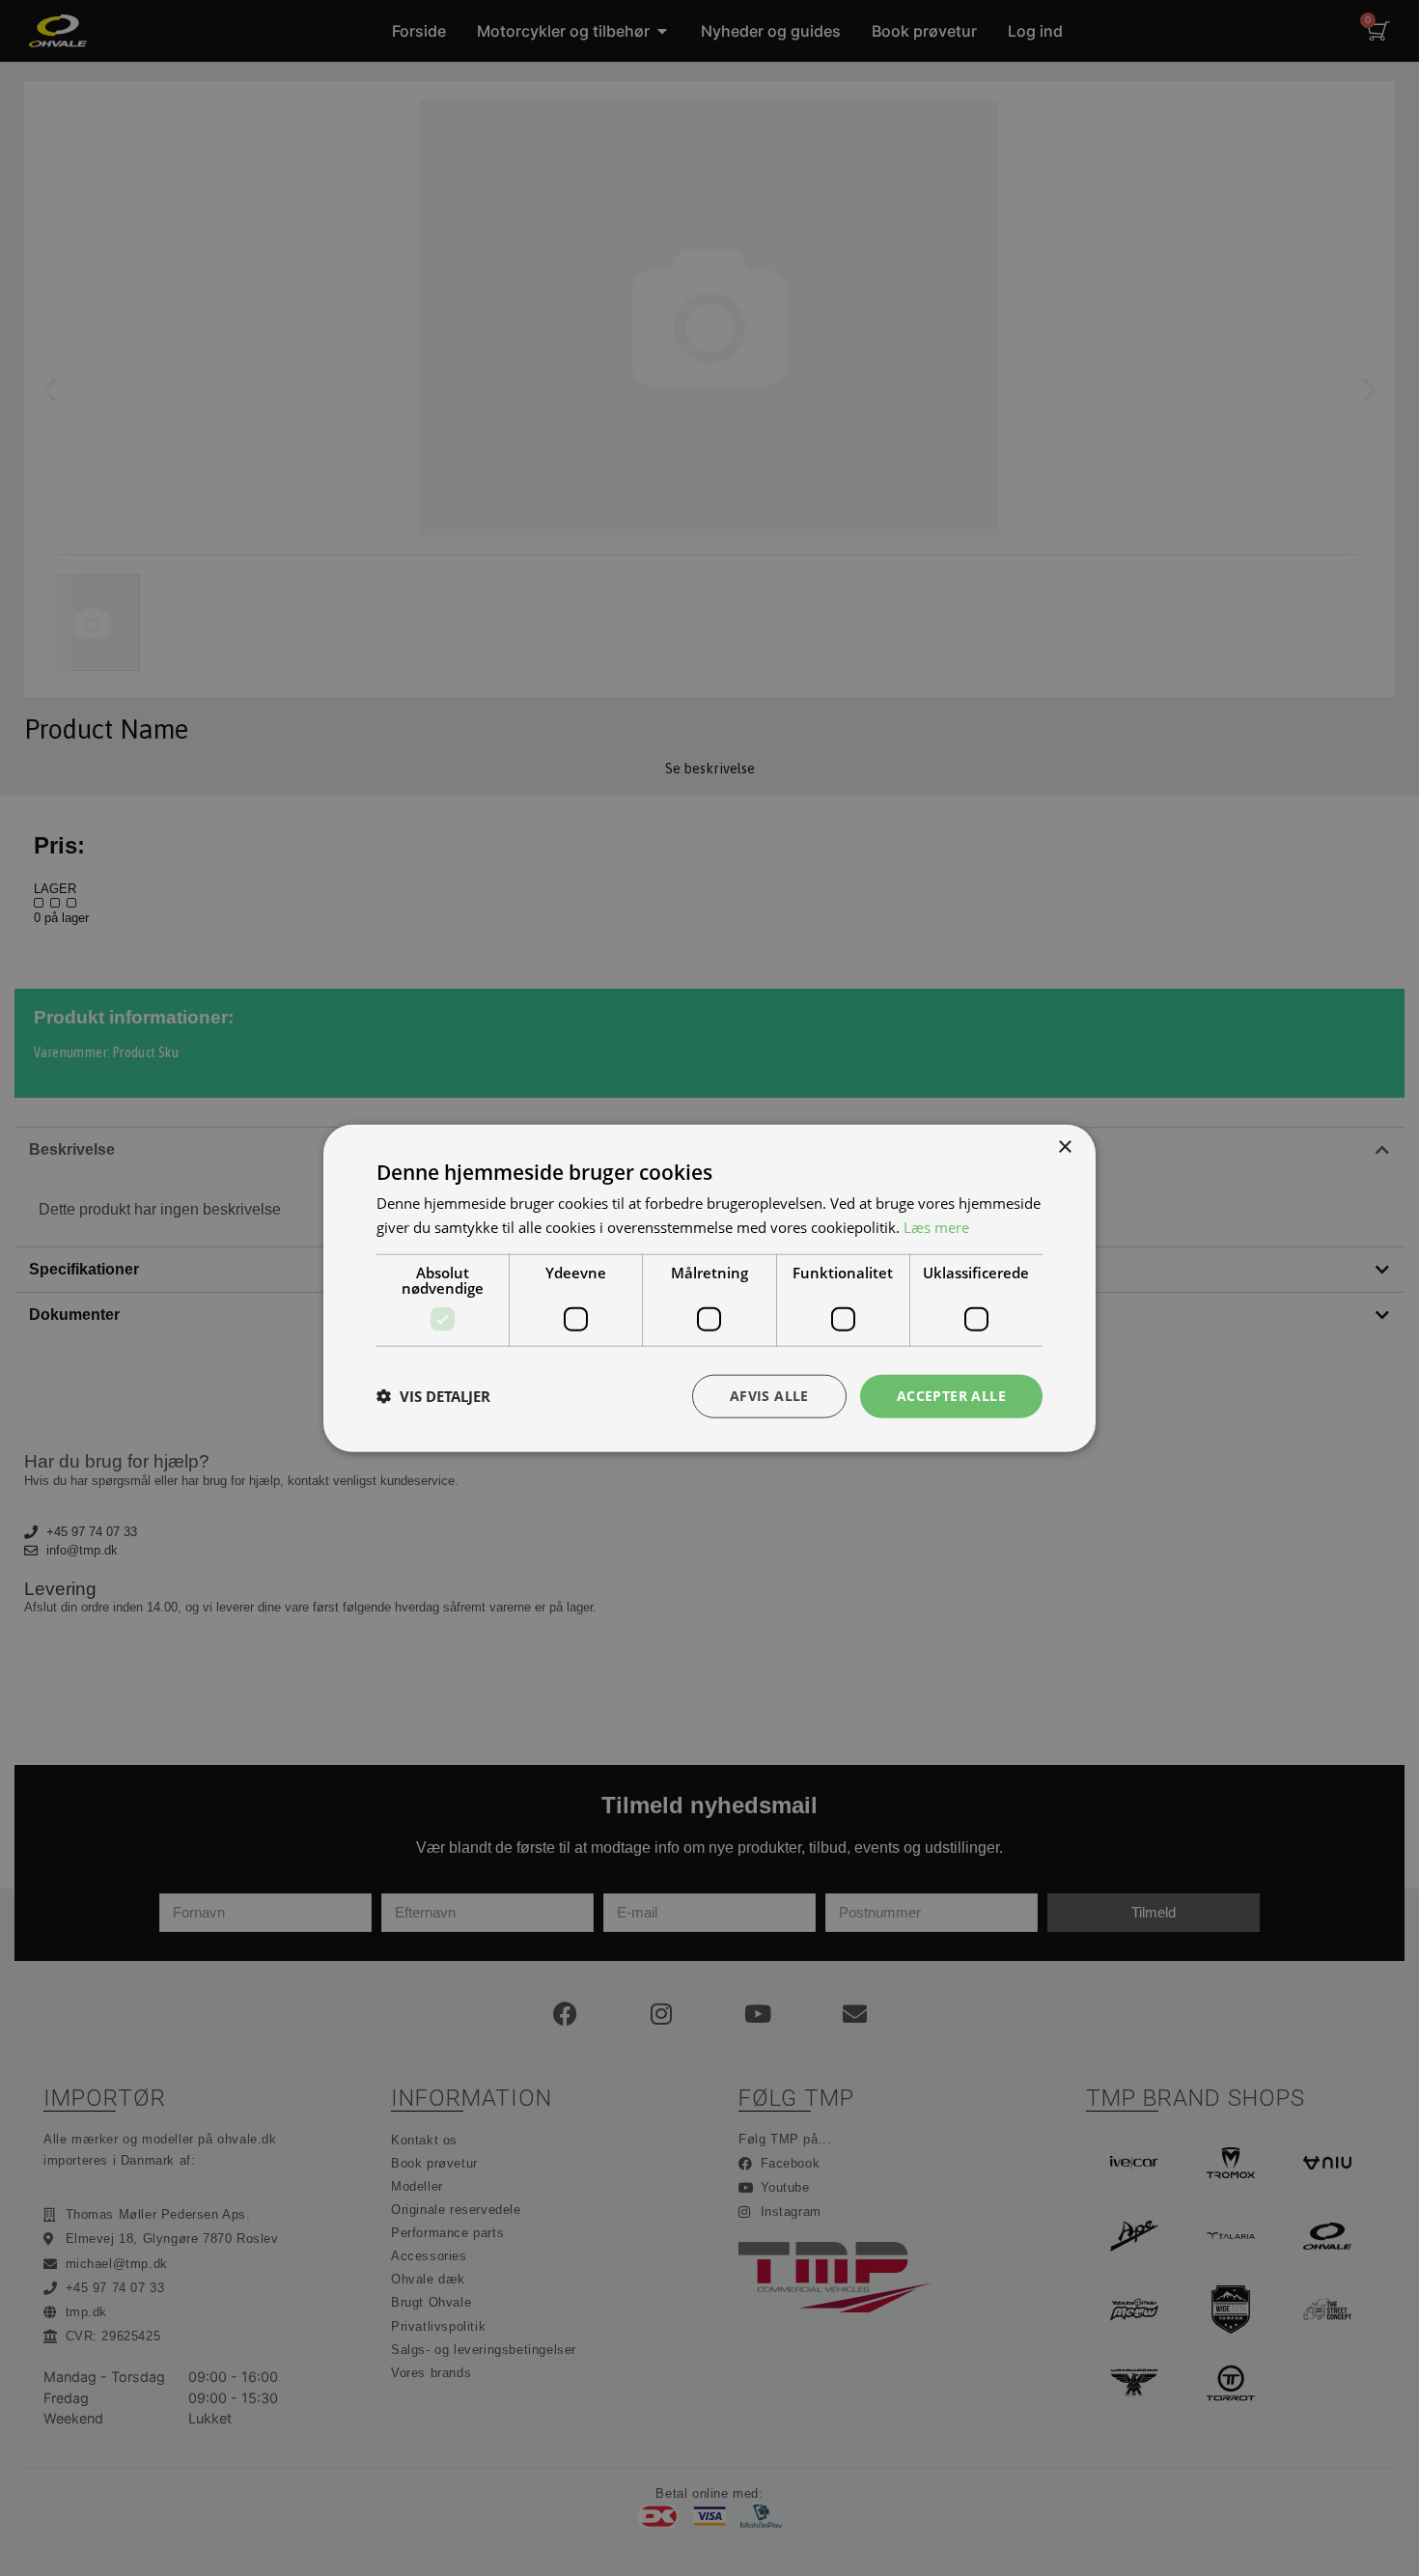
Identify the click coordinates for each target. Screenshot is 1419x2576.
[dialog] (709, 1288)
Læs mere (936, 1227)
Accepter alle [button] (951, 1396)
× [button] (1064, 1148)
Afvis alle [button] (769, 1396)
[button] (433, 1396)
